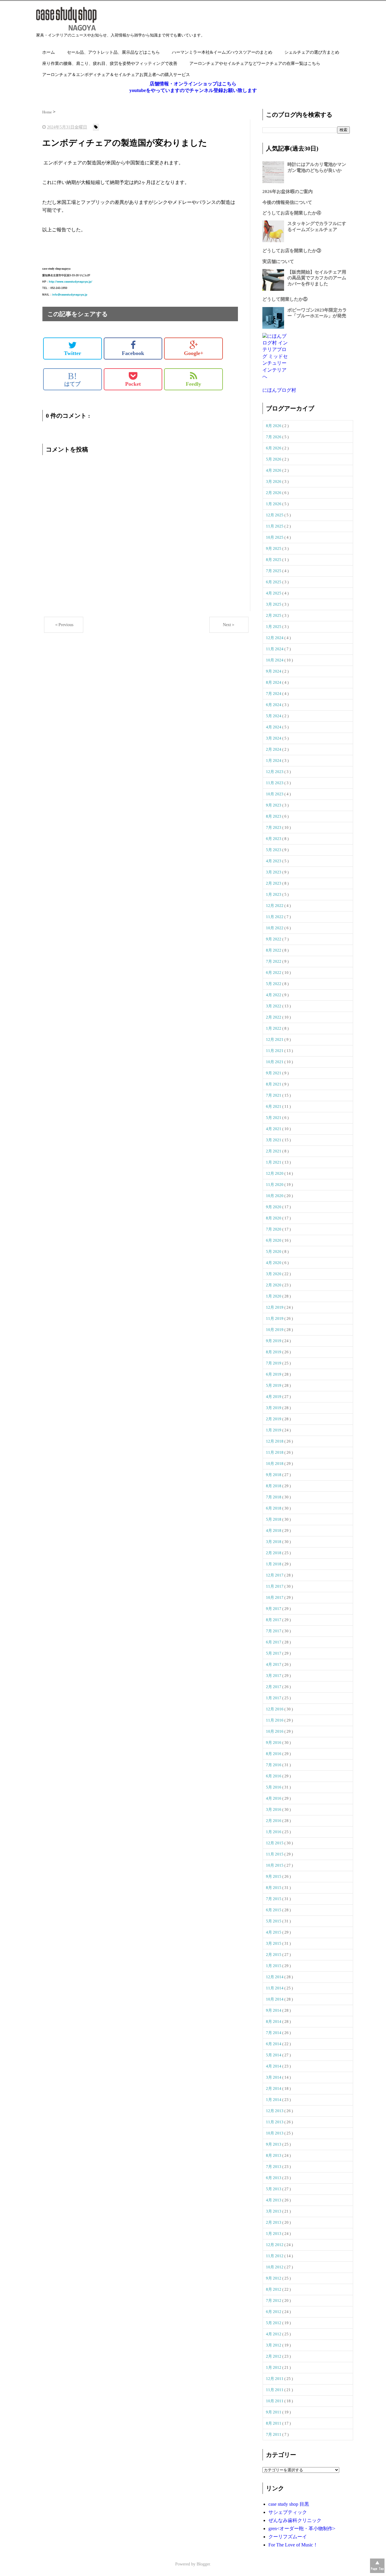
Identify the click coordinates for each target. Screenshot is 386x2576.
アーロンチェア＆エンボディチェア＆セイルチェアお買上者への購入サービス (116, 75)
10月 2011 (275, 2401)
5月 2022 (274, 984)
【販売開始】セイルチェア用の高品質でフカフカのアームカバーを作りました (317, 278)
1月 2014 (274, 2100)
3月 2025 (274, 604)
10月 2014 (275, 1999)
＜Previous (64, 625)
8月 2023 (274, 816)
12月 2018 (275, 1441)
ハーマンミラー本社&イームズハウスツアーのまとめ (222, 52)
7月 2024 (274, 694)
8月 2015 (274, 1888)
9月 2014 (274, 2010)
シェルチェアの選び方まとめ (312, 52)
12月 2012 (275, 2245)
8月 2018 (274, 1486)
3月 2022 (274, 1006)
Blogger (203, 2564)
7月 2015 (274, 1899)
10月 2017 (275, 1597)
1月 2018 (274, 1564)
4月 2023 (274, 861)
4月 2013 (274, 2200)
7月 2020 (274, 1229)
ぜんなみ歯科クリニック (295, 2520)
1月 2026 (274, 504)
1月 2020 (274, 1296)
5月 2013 (274, 2189)
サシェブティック (288, 2512)
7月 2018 (274, 1497)
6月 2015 (274, 1910)
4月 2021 (274, 1129)
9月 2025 (274, 548)
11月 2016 (275, 1720)
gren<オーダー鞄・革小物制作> (302, 2528)
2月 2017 (274, 1687)
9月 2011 (274, 2412)
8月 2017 (274, 1620)
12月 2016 (275, 1709)
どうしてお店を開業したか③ (292, 251)
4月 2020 (274, 1263)
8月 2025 (274, 560)
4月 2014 (274, 2066)
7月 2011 (274, 2434)
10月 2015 (275, 1865)
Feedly (193, 384)
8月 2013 (274, 2155)
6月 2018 (274, 1508)
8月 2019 (274, 1352)
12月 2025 (275, 515)
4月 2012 (274, 2334)
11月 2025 (275, 526)
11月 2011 (275, 2390)
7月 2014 (274, 2033)
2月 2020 (274, 1285)
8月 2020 (274, 1218)
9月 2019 (274, 1341)
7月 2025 (274, 571)
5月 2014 (274, 2055)
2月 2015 (274, 1955)
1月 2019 (274, 1430)
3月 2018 (274, 1542)
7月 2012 (274, 2300)
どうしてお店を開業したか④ (292, 213)
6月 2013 (274, 2178)
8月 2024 (274, 682)
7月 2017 (274, 1631)
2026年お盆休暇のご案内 (288, 192)
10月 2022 (275, 928)
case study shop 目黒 (289, 2504)
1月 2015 (274, 1966)
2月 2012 (274, 2356)
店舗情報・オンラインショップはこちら (193, 84)
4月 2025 (274, 593)
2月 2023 (274, 883)
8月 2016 (274, 1754)
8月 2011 (274, 2423)
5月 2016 (274, 1787)
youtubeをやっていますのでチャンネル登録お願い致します (193, 90)
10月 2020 (275, 1196)
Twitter (73, 353)
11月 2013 (275, 2122)
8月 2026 (274, 426)
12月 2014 (275, 1977)
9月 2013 (274, 2144)
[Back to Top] (377, 2566)
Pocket (133, 384)
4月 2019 (274, 1397)
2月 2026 (274, 493)
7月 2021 (274, 1095)
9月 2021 (274, 1073)
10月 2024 (275, 660)
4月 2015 (274, 1932)
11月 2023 (275, 783)
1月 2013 (274, 2234)
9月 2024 (274, 671)
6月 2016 (274, 1776)
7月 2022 (274, 961)
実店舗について (278, 261)
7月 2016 (274, 1765)
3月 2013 (274, 2211)
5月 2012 (274, 2323)
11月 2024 (275, 649)
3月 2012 (274, 2345)
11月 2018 (275, 1452)
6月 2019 (274, 1374)
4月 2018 (274, 1530)
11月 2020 (275, 1185)
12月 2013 (275, 2111)
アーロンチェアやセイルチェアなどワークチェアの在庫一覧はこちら (255, 63)
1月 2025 (274, 627)
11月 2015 (275, 1854)
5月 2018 (274, 1519)
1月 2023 (274, 894)
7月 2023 (274, 827)
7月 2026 (274, 437)
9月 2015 (274, 1876)
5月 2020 (274, 1252)
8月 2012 (274, 2289)
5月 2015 (274, 1921)
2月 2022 (274, 1017)
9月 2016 (274, 1743)
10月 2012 (275, 2267)
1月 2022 (274, 1028)
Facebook (133, 353)
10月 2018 (275, 1464)
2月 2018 (274, 1553)
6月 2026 (274, 448)
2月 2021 (274, 1151)
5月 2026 (274, 459)
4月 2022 (274, 995)
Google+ (194, 353)
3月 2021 (274, 1140)
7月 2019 (274, 1363)
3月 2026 (274, 482)
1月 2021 (274, 1162)
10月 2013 (275, 2133)
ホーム (49, 52)
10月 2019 (275, 1330)
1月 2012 (274, 2367)
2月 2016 (274, 1821)
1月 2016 (274, 1832)
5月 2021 (274, 1118)
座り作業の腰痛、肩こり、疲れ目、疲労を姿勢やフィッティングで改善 (110, 63)
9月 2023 (274, 805)
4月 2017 (274, 1664)
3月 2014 (274, 2077)
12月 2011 (275, 2379)
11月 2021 (275, 1051)
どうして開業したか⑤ (285, 299)
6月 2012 (274, 2312)
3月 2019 (274, 1408)
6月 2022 (274, 973)
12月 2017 (275, 1575)
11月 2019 (275, 1318)
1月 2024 (274, 760)
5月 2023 (274, 850)
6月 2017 (274, 1642)
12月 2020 (275, 1173)
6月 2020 (274, 1240)
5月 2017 (274, 1653)
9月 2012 (274, 2278)
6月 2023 (274, 839)
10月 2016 (275, 1731)
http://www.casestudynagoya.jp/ (71, 282)
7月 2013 (274, 2167)
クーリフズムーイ (288, 2537)
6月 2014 (274, 2044)
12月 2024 (275, 638)
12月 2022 (275, 906)
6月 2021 (274, 1106)
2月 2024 (274, 749)
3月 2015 (274, 1943)
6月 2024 (274, 705)
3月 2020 (274, 1274)
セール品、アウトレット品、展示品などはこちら (113, 52)
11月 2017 (275, 1586)
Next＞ (229, 625)
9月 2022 (274, 939)
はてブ (72, 379)
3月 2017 (274, 1676)
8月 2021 (274, 1084)
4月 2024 (274, 727)
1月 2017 (274, 1698)
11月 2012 (275, 2256)
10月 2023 (275, 794)
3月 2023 (274, 872)
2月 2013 (274, 2222)
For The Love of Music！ (293, 2545)
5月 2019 (274, 1385)
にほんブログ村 (279, 390)
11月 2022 (275, 917)
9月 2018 (274, 1475)
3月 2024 (274, 738)
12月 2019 (275, 1307)
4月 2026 (274, 470)
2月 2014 (274, 2088)
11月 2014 (275, 1988)
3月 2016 (274, 1809)
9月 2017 (274, 1609)
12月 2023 (275, 772)
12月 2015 (275, 1843)
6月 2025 (274, 582)
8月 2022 (274, 950)
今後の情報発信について (287, 202)
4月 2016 (274, 1798)
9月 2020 (274, 1207)
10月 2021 (275, 1062)
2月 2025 (274, 615)
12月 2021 (275, 1039)
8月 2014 (274, 2022)
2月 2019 (274, 1419)
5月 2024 (274, 716)
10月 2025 (275, 537)
